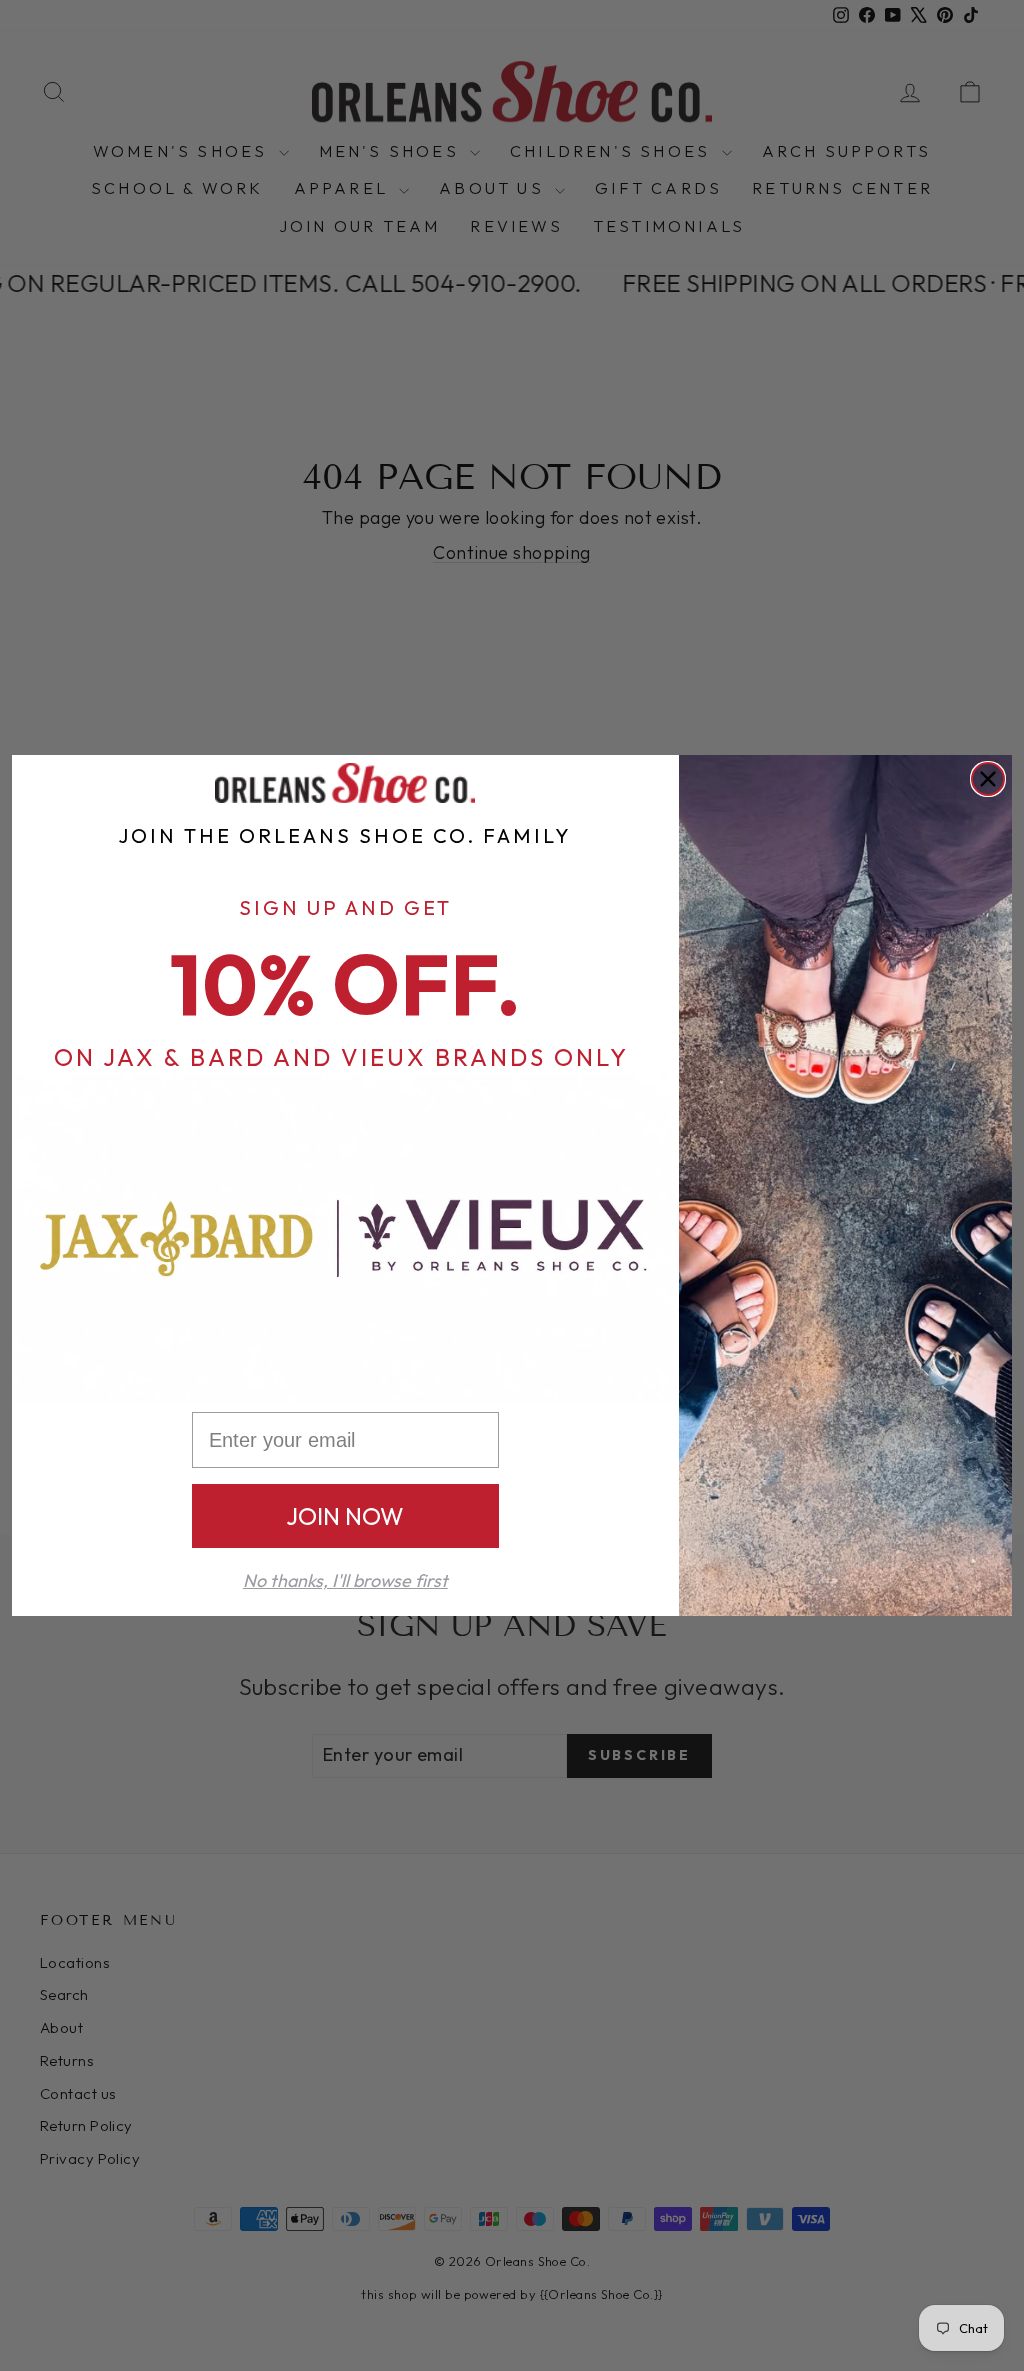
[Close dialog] (988, 779)
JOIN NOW (345, 1516)
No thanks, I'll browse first (345, 1580)
